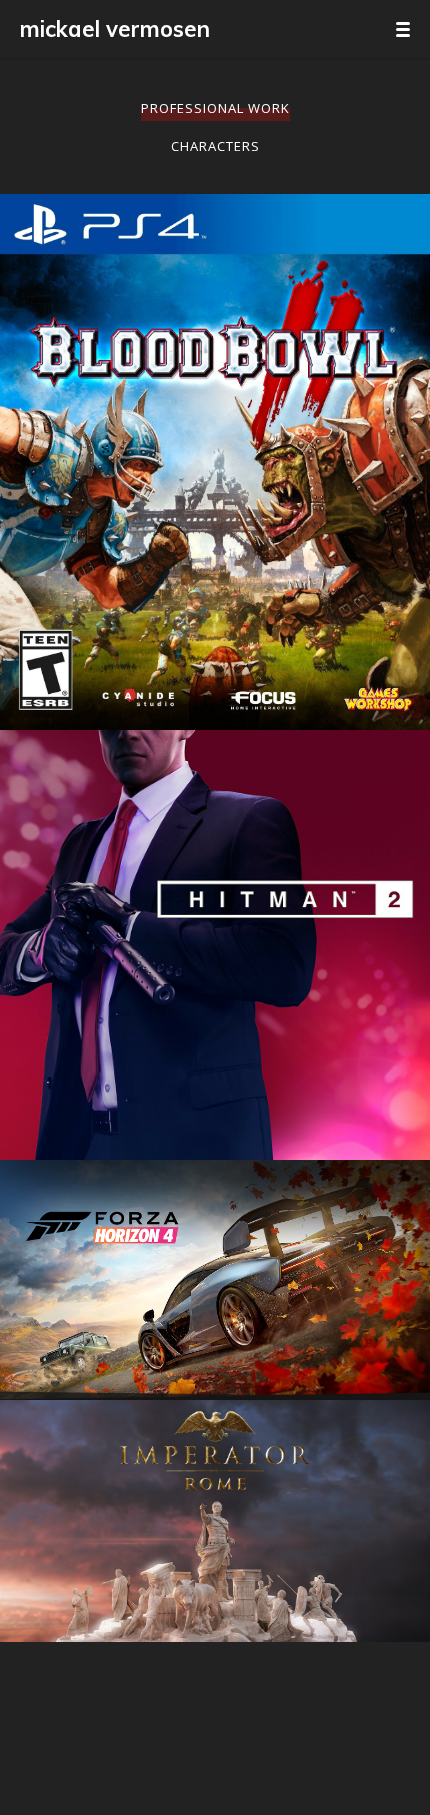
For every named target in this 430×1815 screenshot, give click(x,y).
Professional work (215, 108)
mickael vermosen (115, 29)
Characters (215, 146)
